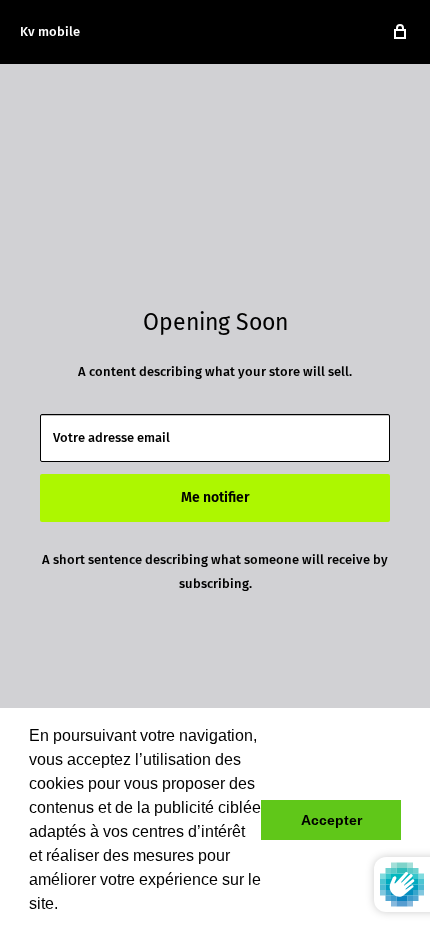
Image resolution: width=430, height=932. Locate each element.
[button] (65, 906)
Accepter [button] (331, 820)
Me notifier (215, 497)
